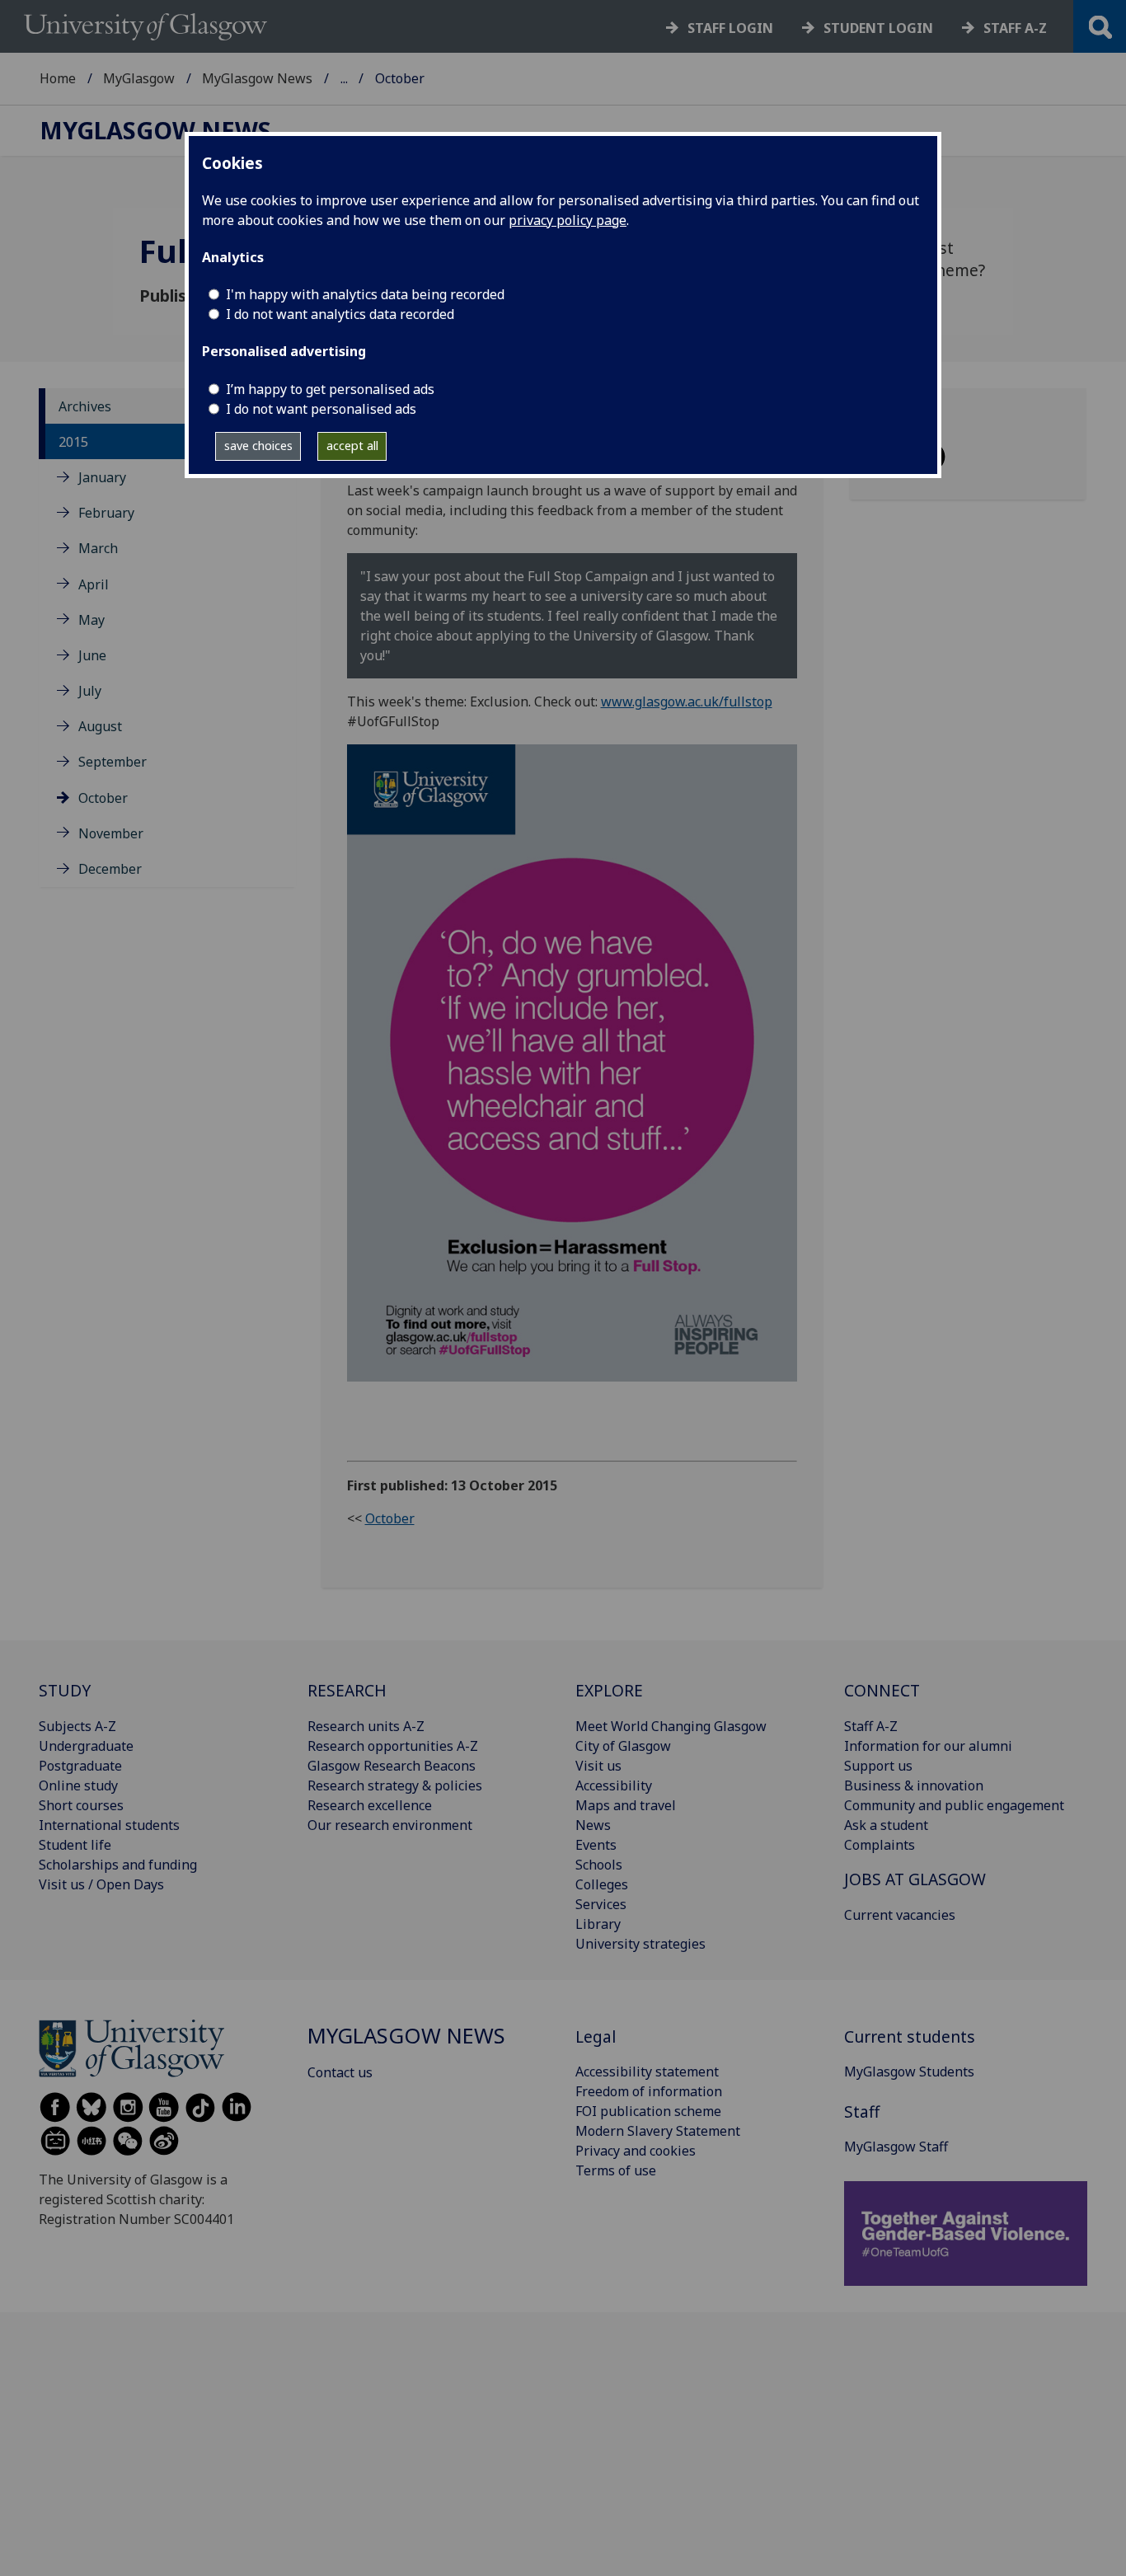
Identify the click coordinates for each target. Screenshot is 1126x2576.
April (94, 584)
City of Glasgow (623, 1746)
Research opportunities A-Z (393, 1746)
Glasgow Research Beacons (392, 1766)
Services (601, 1904)
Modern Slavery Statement (658, 2131)
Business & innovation (914, 1785)
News (593, 1825)
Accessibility (614, 1785)
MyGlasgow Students (909, 2072)
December (110, 869)
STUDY (65, 1690)
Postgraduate (80, 1766)
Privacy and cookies (636, 2151)
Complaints (880, 1845)
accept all (352, 446)
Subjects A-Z (77, 1726)
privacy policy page (568, 220)
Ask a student (886, 1825)
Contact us (340, 2072)
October (103, 798)
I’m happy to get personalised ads (330, 389)
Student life (75, 1845)
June (92, 655)
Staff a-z (1015, 28)
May (91, 620)
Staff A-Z (871, 1726)
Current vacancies (900, 1915)
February (106, 513)
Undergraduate (86, 1746)
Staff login (730, 28)
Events (596, 1845)
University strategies (640, 1944)
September (113, 762)
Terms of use (616, 2170)
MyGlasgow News (257, 78)
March (98, 548)
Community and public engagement (954, 1805)
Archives (85, 406)
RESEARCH (347, 1690)
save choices (258, 446)
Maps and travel (626, 1805)
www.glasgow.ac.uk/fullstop (687, 701)
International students (109, 1825)
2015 (73, 442)
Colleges (602, 1884)
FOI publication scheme (648, 2111)
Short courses (81, 1805)
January (102, 477)
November (111, 833)
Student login (878, 28)
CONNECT (882, 1690)
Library (598, 1924)
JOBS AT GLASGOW (915, 1879)
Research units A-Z (366, 1726)
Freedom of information (649, 2091)
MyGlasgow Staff (896, 2147)
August (100, 726)
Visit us (598, 1766)
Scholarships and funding (118, 1865)
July (90, 691)
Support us (878, 1766)
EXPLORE (609, 1690)
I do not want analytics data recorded (340, 314)
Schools (599, 1865)
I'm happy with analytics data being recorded (365, 294)
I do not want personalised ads (321, 409)
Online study (78, 1785)
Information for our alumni (928, 1746)
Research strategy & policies (395, 1785)
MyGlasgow (139, 78)
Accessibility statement (647, 2072)
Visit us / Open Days (101, 1884)
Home (58, 78)
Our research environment (390, 1825)
